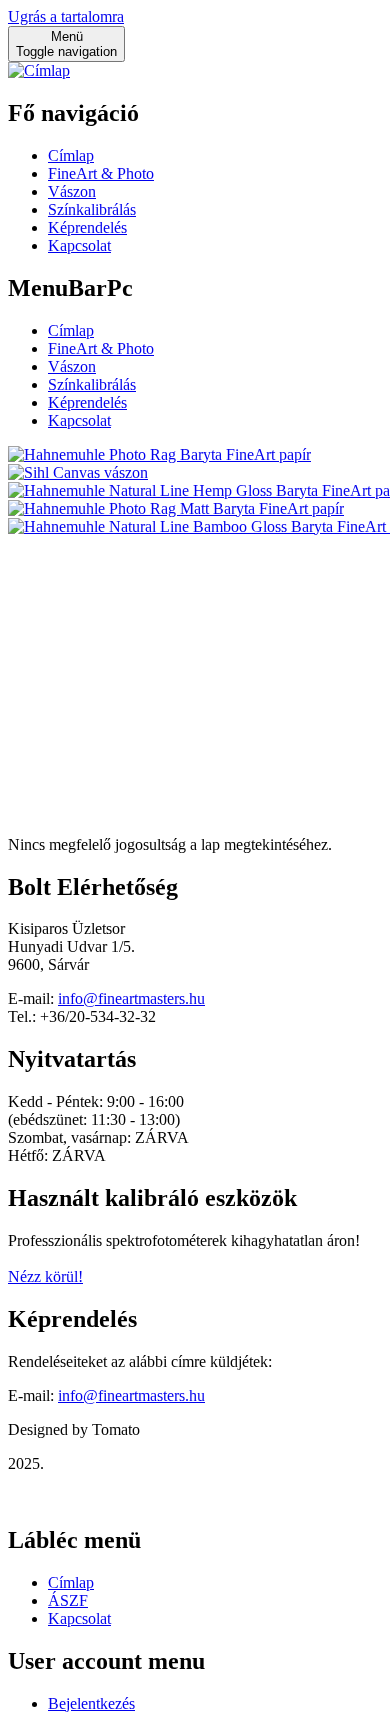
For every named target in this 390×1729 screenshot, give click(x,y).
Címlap (71, 155)
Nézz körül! (45, 1276)
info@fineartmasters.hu (131, 998)
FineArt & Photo (101, 173)
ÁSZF (68, 1600)
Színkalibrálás (92, 209)
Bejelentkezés (91, 1703)
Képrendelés (87, 227)
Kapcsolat (79, 245)
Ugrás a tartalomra (66, 16)
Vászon (72, 191)
